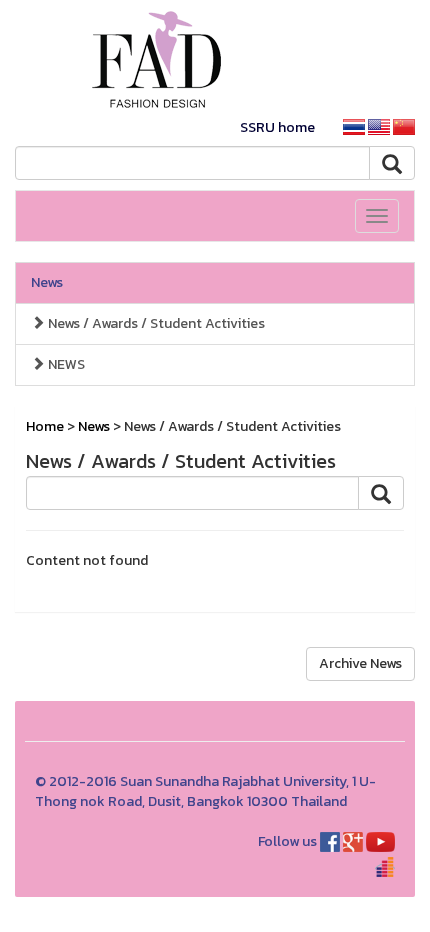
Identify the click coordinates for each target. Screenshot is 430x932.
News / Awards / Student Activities (155, 323)
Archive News (360, 663)
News (47, 282)
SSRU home (277, 127)
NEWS (65, 364)
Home (45, 426)
